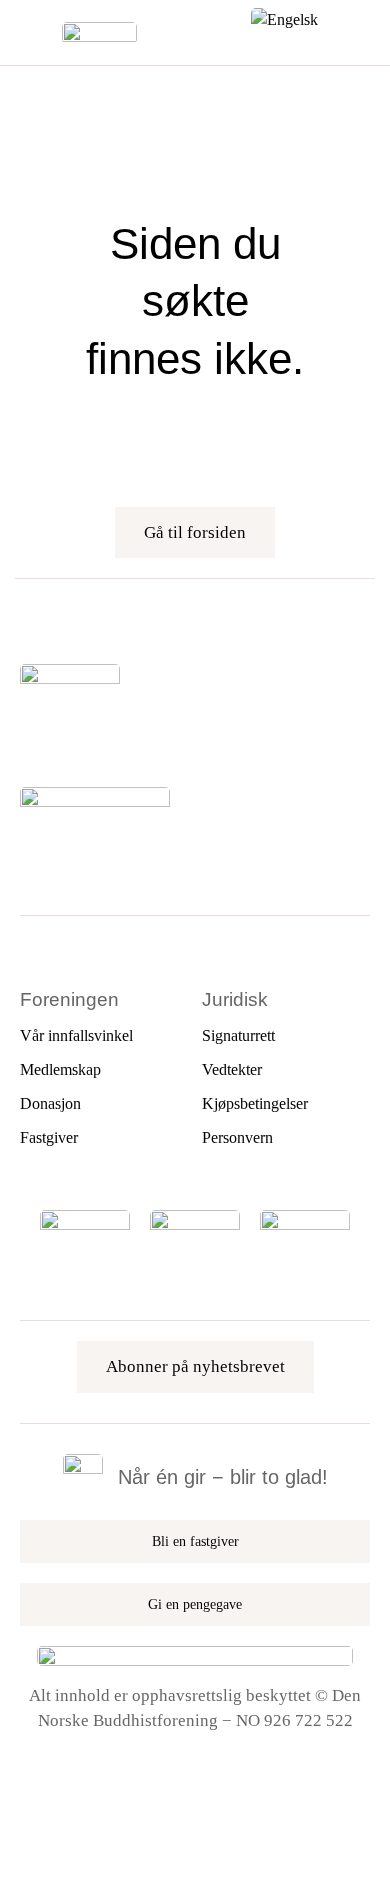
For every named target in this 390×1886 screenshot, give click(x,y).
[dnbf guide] (85, 1218)
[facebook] (27, 738)
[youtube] (95, 738)
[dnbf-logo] (99, 30)
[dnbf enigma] (195, 1218)
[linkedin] (129, 738)
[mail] (163, 738)
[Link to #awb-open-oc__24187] (34, 33)
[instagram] (61, 738)
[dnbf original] (305, 1218)
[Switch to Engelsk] (284, 17)
